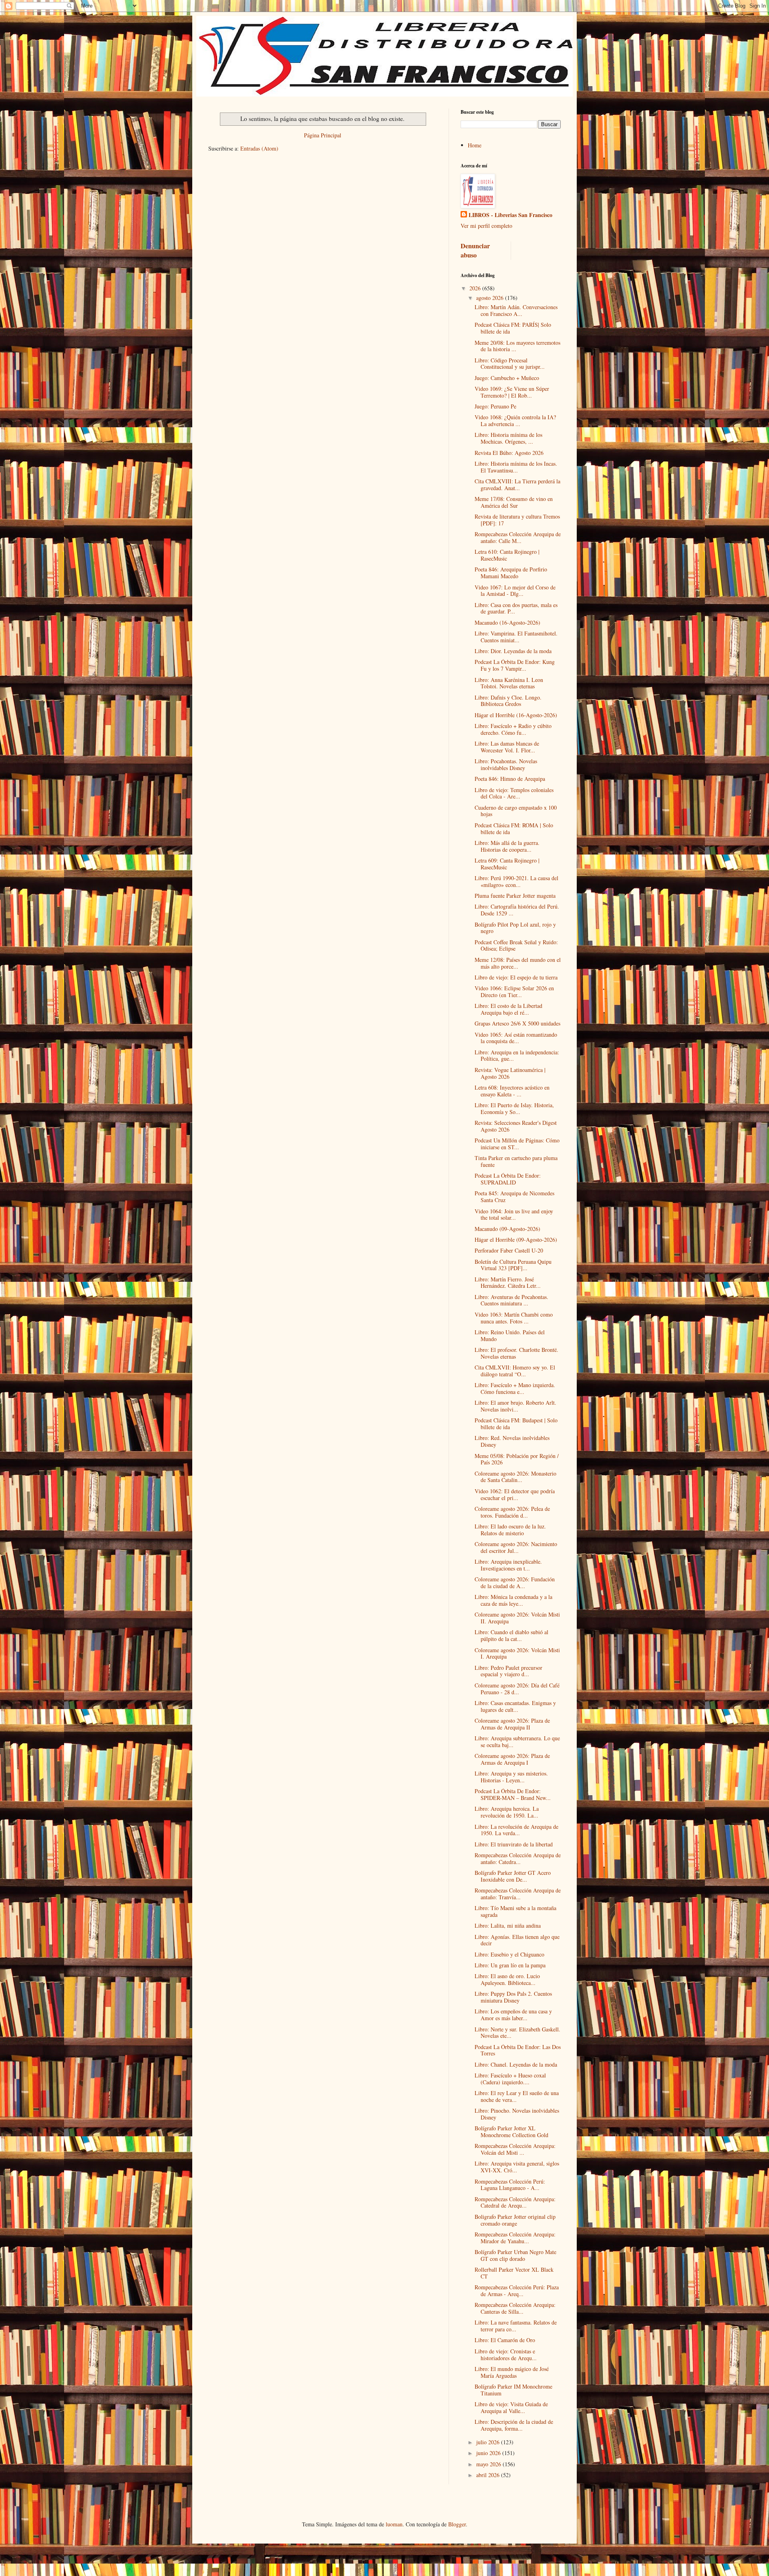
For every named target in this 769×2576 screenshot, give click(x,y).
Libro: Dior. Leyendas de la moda (513, 651)
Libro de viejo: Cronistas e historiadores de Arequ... (506, 2355)
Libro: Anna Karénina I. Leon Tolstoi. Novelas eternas (509, 683)
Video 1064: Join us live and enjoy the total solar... (514, 1215)
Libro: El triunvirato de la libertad (514, 1844)
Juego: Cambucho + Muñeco (507, 378)
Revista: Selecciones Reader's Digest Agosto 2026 (516, 1126)
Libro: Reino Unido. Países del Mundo (510, 1335)
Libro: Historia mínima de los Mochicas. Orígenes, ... (508, 438)
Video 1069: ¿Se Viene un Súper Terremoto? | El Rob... (512, 392)
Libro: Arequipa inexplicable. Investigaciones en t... (508, 1565)
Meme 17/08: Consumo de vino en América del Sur (514, 502)
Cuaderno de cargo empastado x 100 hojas (516, 811)
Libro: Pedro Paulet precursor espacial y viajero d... (508, 1671)
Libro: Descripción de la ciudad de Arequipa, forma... (514, 2425)
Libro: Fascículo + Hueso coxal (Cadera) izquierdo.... (510, 2079)
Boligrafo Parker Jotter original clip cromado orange (515, 2220)
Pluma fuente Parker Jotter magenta (515, 896)
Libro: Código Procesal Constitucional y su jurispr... (510, 364)
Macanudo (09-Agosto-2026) (507, 1229)
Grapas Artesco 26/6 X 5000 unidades (517, 1023)
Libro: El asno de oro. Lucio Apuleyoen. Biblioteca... (507, 1979)
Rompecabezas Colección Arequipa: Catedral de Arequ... (515, 2202)
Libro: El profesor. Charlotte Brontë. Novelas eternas (516, 1353)
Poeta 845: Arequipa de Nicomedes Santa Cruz (514, 1197)
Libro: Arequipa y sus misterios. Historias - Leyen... (511, 1777)
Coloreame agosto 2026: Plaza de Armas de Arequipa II (512, 1724)
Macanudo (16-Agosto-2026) (507, 622)
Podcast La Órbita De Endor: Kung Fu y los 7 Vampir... (515, 665)
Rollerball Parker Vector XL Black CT (514, 2273)
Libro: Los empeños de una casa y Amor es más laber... (513, 2015)
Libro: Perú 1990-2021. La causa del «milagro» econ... (516, 881)
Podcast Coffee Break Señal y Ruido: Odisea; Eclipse (516, 945)
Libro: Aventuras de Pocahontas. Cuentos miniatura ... (511, 1300)
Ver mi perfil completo (486, 226)
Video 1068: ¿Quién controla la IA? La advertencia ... (515, 420)
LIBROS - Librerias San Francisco (510, 215)
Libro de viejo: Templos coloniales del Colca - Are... (514, 793)
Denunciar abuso (475, 250)
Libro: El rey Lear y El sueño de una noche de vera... (517, 2096)
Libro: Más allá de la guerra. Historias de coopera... (507, 846)
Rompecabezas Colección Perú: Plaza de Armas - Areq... (517, 2290)
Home (475, 145)
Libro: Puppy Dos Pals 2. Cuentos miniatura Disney (513, 1997)
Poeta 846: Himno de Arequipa (510, 779)
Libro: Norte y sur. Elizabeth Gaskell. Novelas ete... (517, 2033)
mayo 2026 (489, 2464)
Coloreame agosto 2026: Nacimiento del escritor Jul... (516, 1547)
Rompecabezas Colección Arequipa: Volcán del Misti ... (515, 2149)
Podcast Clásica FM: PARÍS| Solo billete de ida (513, 328)
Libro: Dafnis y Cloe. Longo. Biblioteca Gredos (508, 701)
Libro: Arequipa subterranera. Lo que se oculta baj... (517, 1741)
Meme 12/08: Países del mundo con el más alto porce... (518, 963)
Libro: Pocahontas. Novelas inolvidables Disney (506, 764)
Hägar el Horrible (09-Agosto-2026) (516, 1240)
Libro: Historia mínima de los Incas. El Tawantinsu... (516, 467)
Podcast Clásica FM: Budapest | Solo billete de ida (516, 1424)
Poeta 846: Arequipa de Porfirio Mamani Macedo (511, 573)
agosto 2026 (491, 298)
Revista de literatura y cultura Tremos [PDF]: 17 (517, 520)
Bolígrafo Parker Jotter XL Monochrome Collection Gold (511, 2132)
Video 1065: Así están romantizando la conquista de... (516, 1038)
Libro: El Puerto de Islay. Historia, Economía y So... (514, 1108)
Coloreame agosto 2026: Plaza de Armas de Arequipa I (512, 1759)
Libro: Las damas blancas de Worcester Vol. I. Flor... (507, 747)
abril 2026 (489, 2475)
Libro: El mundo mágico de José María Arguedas (512, 2372)
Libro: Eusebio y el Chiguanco (509, 1954)
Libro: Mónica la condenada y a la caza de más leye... (513, 1600)
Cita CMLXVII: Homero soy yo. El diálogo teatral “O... (515, 1371)
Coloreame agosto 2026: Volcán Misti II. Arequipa (517, 1618)
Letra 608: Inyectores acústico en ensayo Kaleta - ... (512, 1091)
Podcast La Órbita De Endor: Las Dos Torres (518, 2050)
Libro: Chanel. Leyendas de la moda (516, 2064)
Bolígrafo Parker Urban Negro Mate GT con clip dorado (515, 2255)
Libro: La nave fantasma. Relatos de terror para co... (516, 2326)
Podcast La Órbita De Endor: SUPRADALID (508, 1179)
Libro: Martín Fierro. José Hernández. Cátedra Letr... (508, 1283)
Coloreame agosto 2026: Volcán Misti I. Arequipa (517, 1653)
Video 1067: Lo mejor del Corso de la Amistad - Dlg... (515, 591)
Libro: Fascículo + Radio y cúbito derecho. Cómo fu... (513, 729)
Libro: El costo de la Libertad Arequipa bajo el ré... (508, 1009)
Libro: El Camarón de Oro (505, 2340)
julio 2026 (489, 2442)
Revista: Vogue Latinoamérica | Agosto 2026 (510, 1073)
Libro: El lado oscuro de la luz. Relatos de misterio (510, 1530)
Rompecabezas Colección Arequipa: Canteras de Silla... (515, 2308)
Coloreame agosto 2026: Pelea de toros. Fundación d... (512, 1512)
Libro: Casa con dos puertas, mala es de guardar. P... (516, 608)
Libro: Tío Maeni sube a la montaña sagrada (515, 1911)
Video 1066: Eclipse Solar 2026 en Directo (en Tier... (514, 991)
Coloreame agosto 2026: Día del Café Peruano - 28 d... (517, 1689)
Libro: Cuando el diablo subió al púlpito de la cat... (511, 1635)
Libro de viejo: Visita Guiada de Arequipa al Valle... (511, 2407)
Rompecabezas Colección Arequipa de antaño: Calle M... (518, 537)
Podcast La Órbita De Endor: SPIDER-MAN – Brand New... (513, 1794)
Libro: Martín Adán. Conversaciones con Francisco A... (516, 310)
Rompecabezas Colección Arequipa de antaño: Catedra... (518, 1858)
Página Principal (323, 135)
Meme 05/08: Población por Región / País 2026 (517, 1459)
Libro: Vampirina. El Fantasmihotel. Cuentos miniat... (516, 637)
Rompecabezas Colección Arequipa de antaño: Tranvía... (518, 1894)
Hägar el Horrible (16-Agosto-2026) (516, 715)
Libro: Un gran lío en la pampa (510, 1965)
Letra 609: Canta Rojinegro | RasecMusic (507, 864)
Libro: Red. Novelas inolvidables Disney (512, 1441)
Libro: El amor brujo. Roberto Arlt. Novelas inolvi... (515, 1406)
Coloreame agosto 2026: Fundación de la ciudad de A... (515, 1583)
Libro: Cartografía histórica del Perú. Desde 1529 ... (517, 910)
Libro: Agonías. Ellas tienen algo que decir (517, 1940)
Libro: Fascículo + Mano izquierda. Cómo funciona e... (515, 1388)
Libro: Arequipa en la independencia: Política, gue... (517, 1056)
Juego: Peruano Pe (495, 406)
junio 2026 (489, 2453)
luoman (394, 2524)
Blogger (457, 2524)
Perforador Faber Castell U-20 (509, 1250)
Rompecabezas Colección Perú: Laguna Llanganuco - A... (510, 2185)
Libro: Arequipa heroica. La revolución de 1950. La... (507, 1812)
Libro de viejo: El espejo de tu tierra (516, 977)
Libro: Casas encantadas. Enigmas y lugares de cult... (515, 1706)
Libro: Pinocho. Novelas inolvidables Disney (517, 2114)
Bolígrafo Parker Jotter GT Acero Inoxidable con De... (513, 1876)
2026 (476, 288)
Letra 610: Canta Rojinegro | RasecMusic (507, 555)
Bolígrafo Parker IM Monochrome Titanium (513, 2390)
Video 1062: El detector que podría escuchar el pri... (515, 1494)
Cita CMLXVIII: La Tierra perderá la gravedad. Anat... (517, 485)
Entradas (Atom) (259, 148)
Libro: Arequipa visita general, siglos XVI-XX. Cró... (517, 2167)
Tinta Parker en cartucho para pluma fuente (516, 1161)
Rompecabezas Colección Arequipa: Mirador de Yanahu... (515, 2238)
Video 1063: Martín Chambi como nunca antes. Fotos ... (514, 1318)
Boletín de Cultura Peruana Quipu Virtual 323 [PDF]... (513, 1265)
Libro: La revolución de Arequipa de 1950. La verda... (516, 1830)
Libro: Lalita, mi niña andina (508, 1925)
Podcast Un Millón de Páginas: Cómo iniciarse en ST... (517, 1144)
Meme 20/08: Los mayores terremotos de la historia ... (517, 346)
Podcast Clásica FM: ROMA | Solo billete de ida (514, 829)
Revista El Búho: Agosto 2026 (509, 453)
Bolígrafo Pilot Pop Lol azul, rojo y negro (515, 928)
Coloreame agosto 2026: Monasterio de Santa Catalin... (515, 1477)
